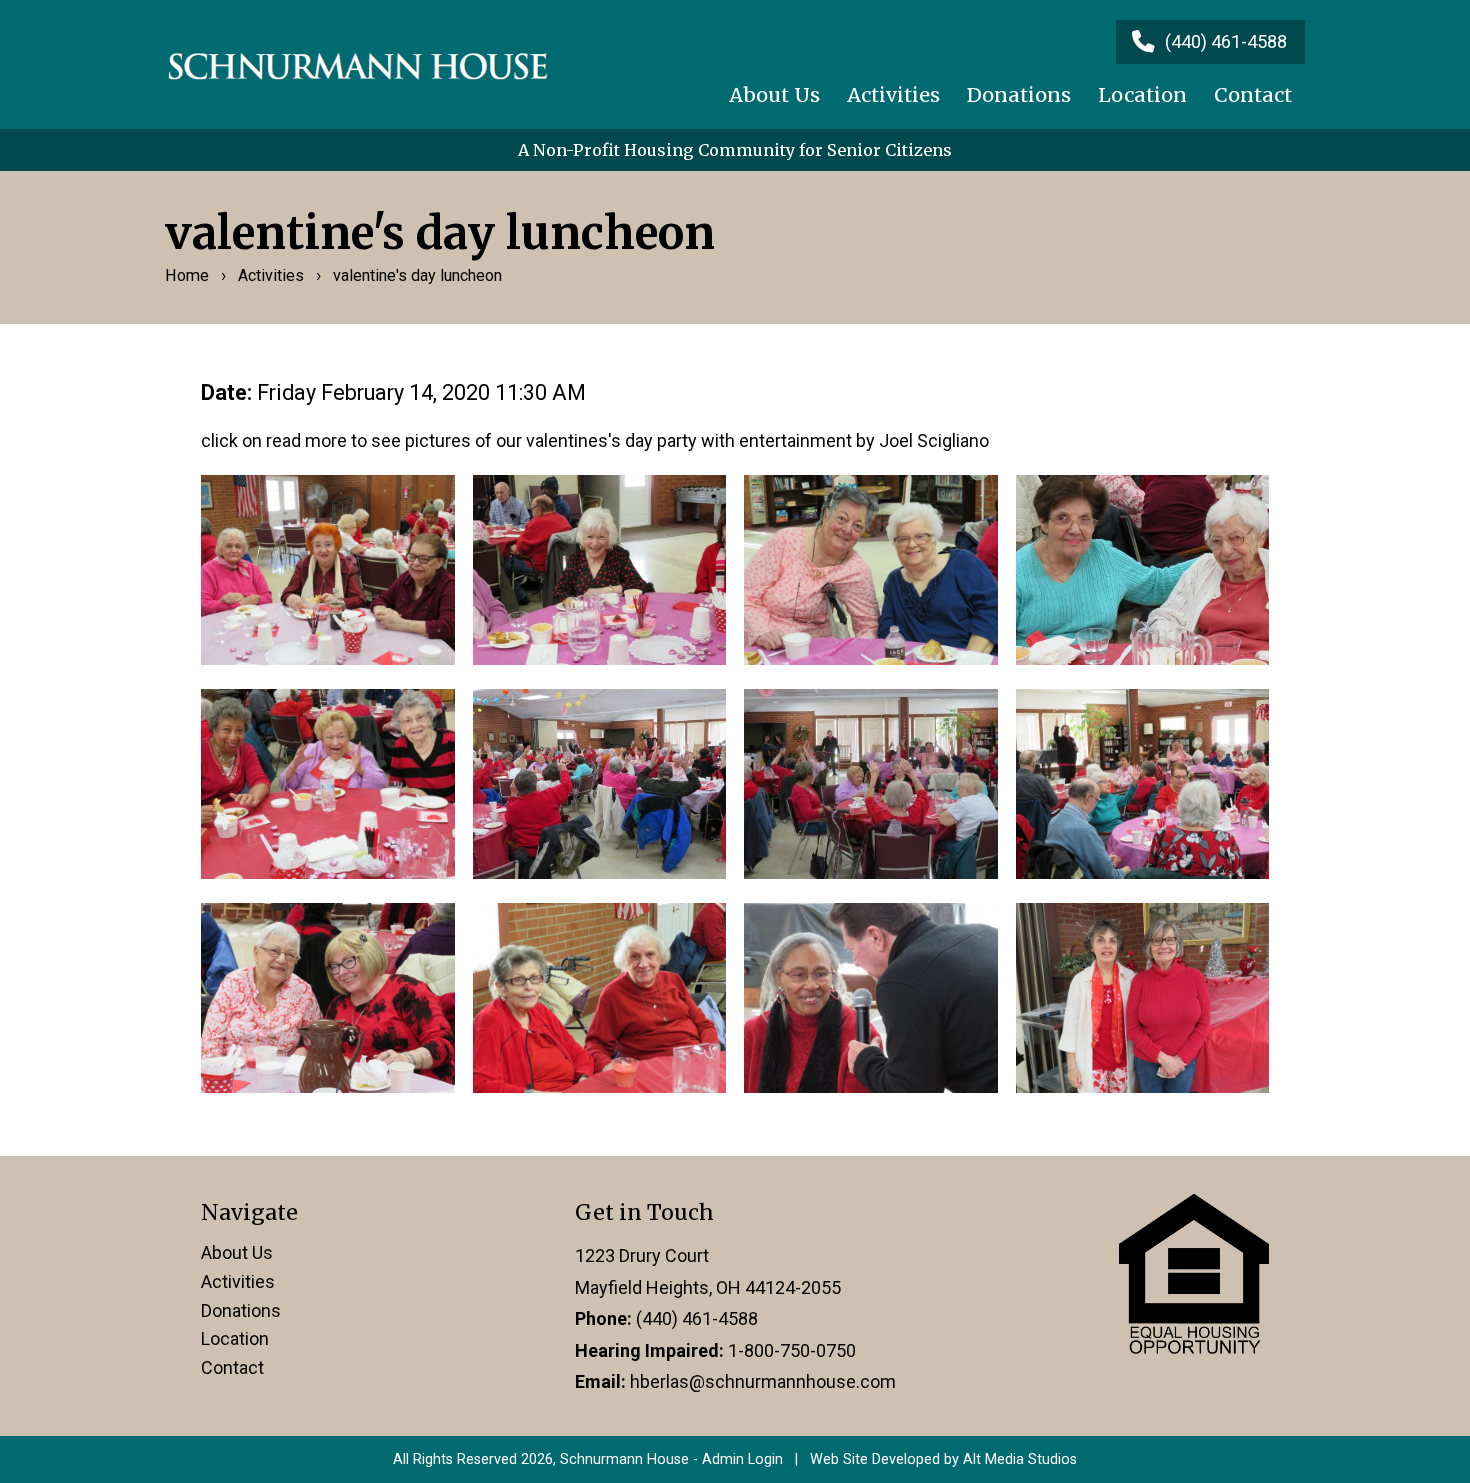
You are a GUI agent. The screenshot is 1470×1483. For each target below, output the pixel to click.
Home (187, 275)
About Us (774, 95)
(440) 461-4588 (697, 1318)
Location (1142, 95)
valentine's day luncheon (417, 275)
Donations (1019, 95)
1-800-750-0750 (792, 1350)
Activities (893, 95)
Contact (1253, 95)
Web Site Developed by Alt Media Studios (943, 1459)
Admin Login (742, 1459)
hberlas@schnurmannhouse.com (763, 1381)
